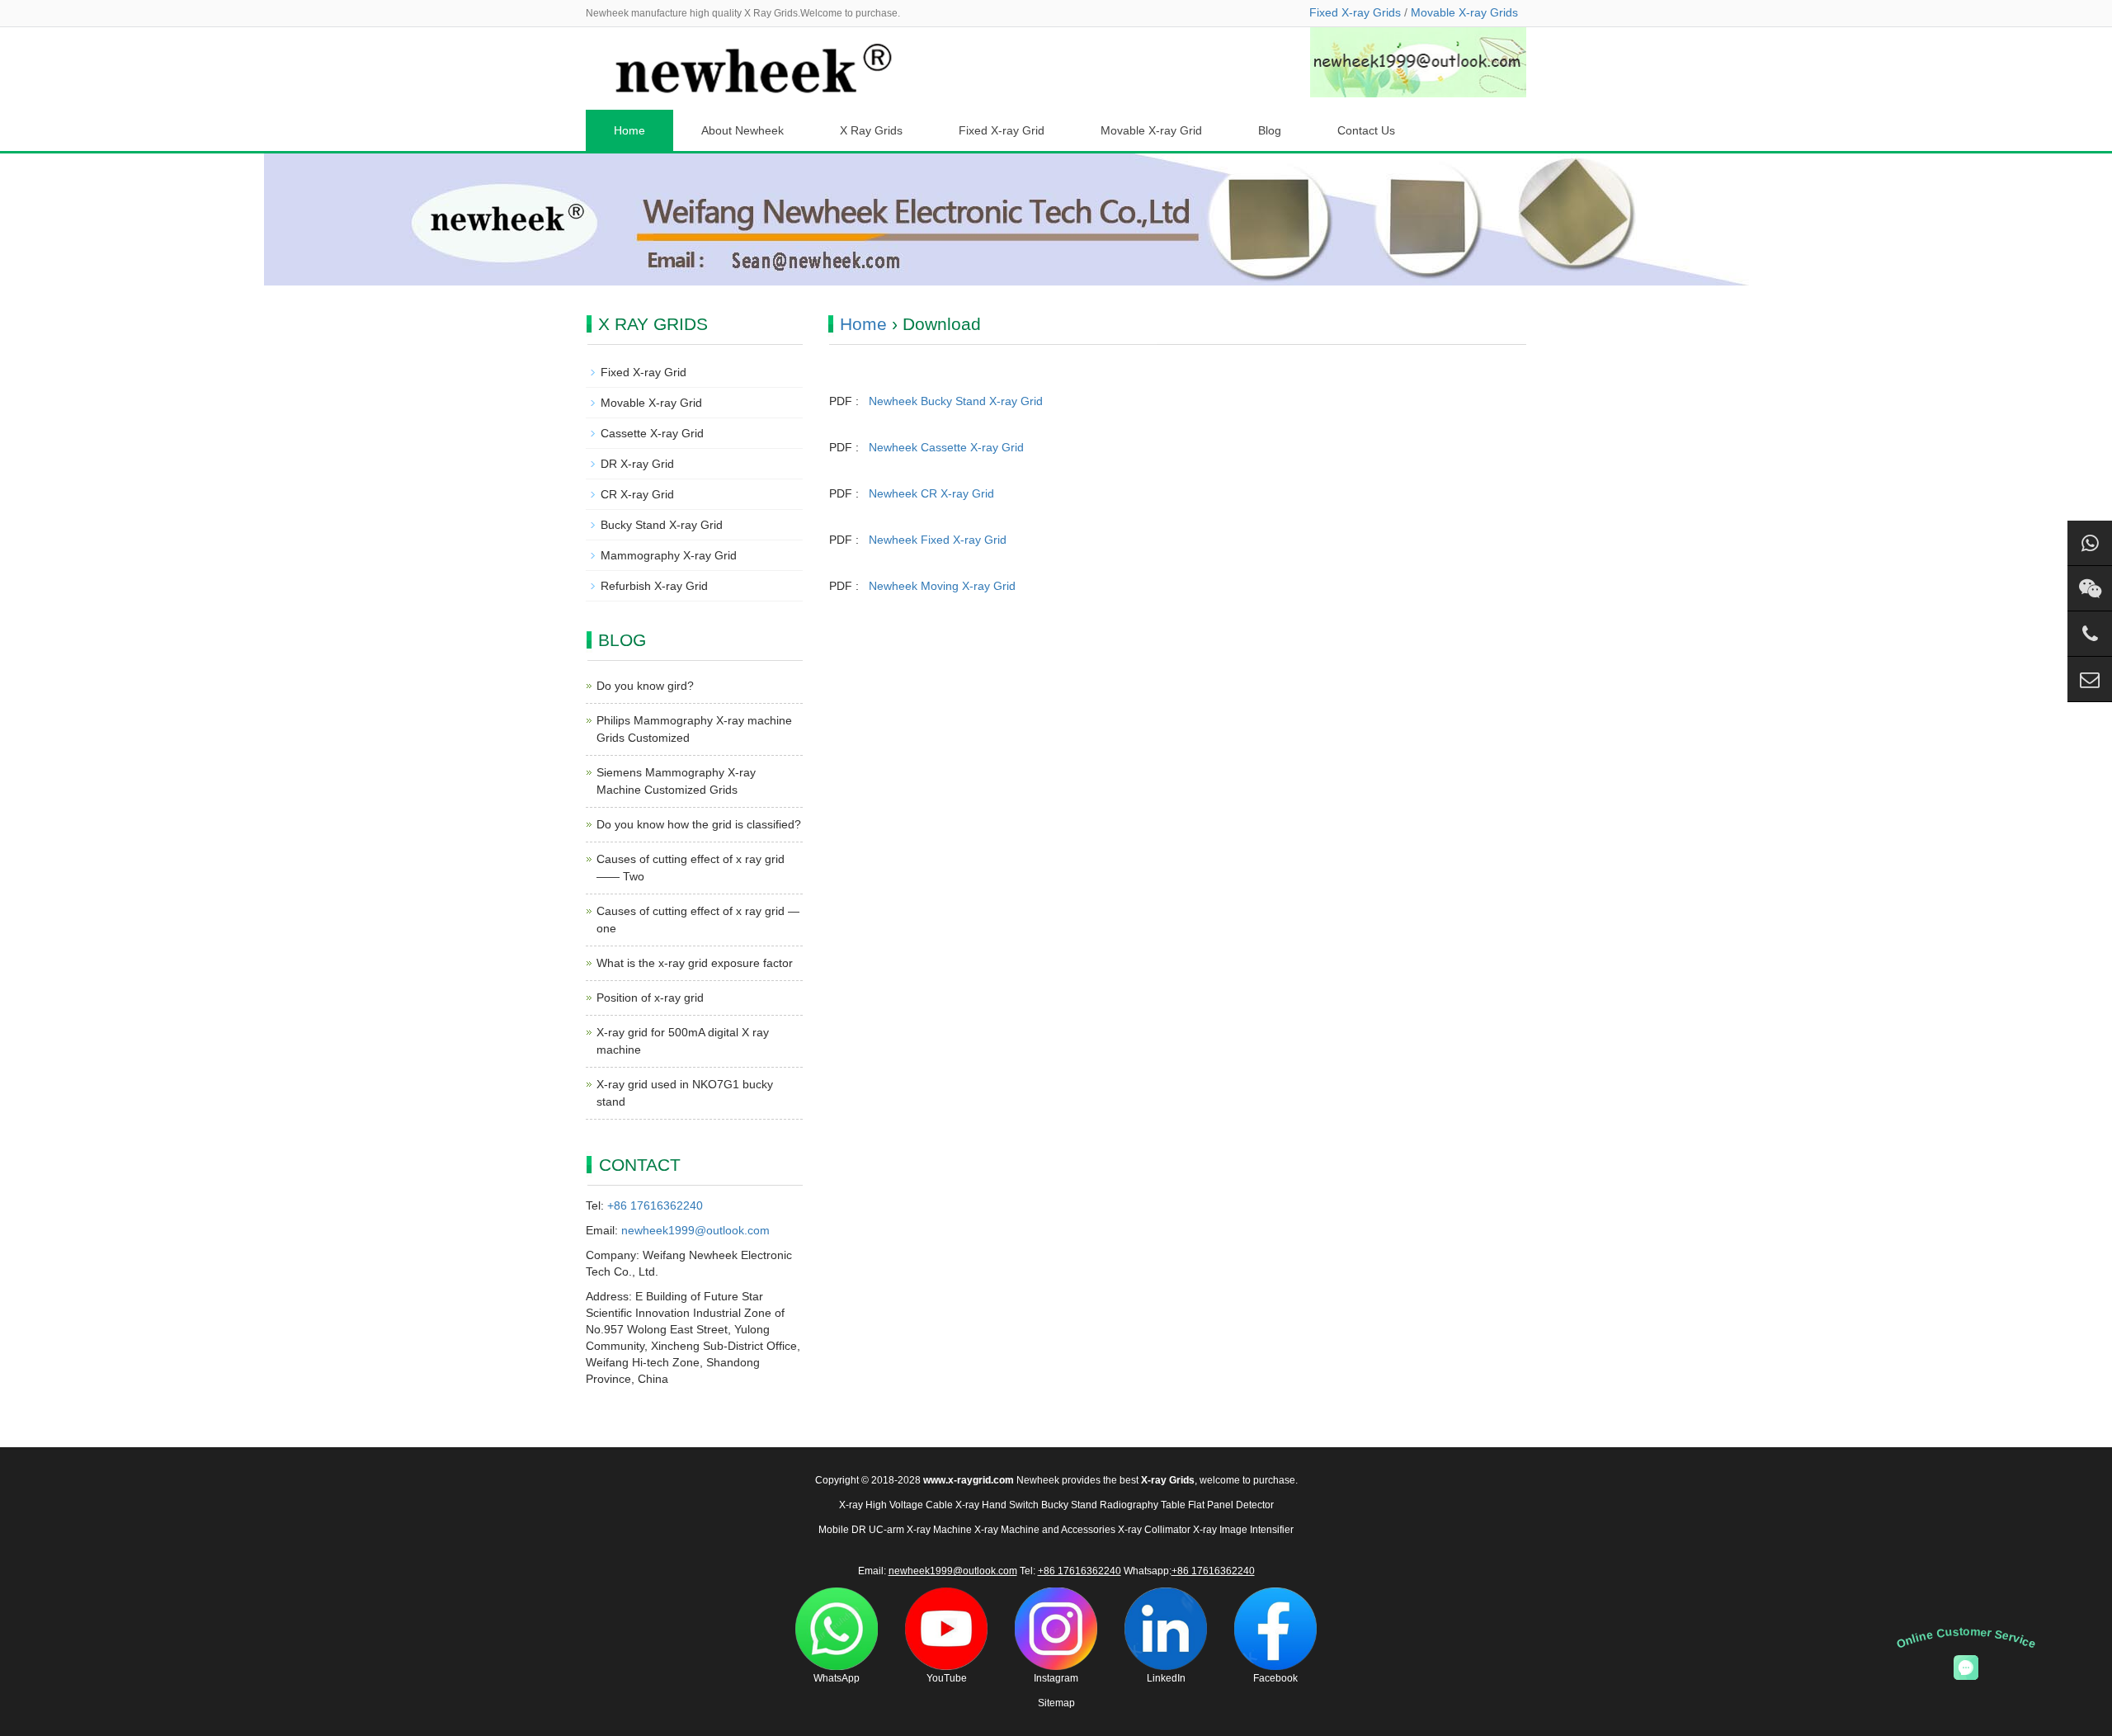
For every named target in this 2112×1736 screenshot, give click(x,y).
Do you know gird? (645, 686)
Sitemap (1056, 1703)
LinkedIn (1166, 1678)
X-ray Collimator (1154, 1530)
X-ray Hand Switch (997, 1505)
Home (629, 130)
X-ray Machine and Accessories (1045, 1530)
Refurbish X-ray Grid (654, 586)
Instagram (1056, 1678)
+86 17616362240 (655, 1205)
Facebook (1275, 1678)
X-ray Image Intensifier (1243, 1530)
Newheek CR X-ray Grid (931, 493)
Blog (1270, 130)
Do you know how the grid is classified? (699, 824)
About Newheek (742, 130)
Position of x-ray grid (650, 998)
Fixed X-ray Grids (1355, 12)
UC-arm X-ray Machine (920, 1530)
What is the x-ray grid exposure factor (695, 963)
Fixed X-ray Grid (1002, 130)
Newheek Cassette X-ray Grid (946, 447)
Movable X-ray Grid (1151, 130)
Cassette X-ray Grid (652, 433)
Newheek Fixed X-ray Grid (938, 540)
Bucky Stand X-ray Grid (662, 525)
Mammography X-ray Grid (669, 555)
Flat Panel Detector (1231, 1505)
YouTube (947, 1678)
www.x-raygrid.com (969, 1480)
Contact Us (1366, 130)
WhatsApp (837, 1678)
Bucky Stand (1069, 1505)
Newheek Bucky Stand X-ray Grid (956, 401)
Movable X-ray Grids (1464, 12)
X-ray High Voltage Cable (896, 1505)
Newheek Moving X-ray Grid (942, 586)
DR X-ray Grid (637, 464)
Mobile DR (842, 1530)
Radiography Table (1143, 1505)
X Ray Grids (871, 130)
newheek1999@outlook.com (695, 1230)
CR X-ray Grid (637, 494)
